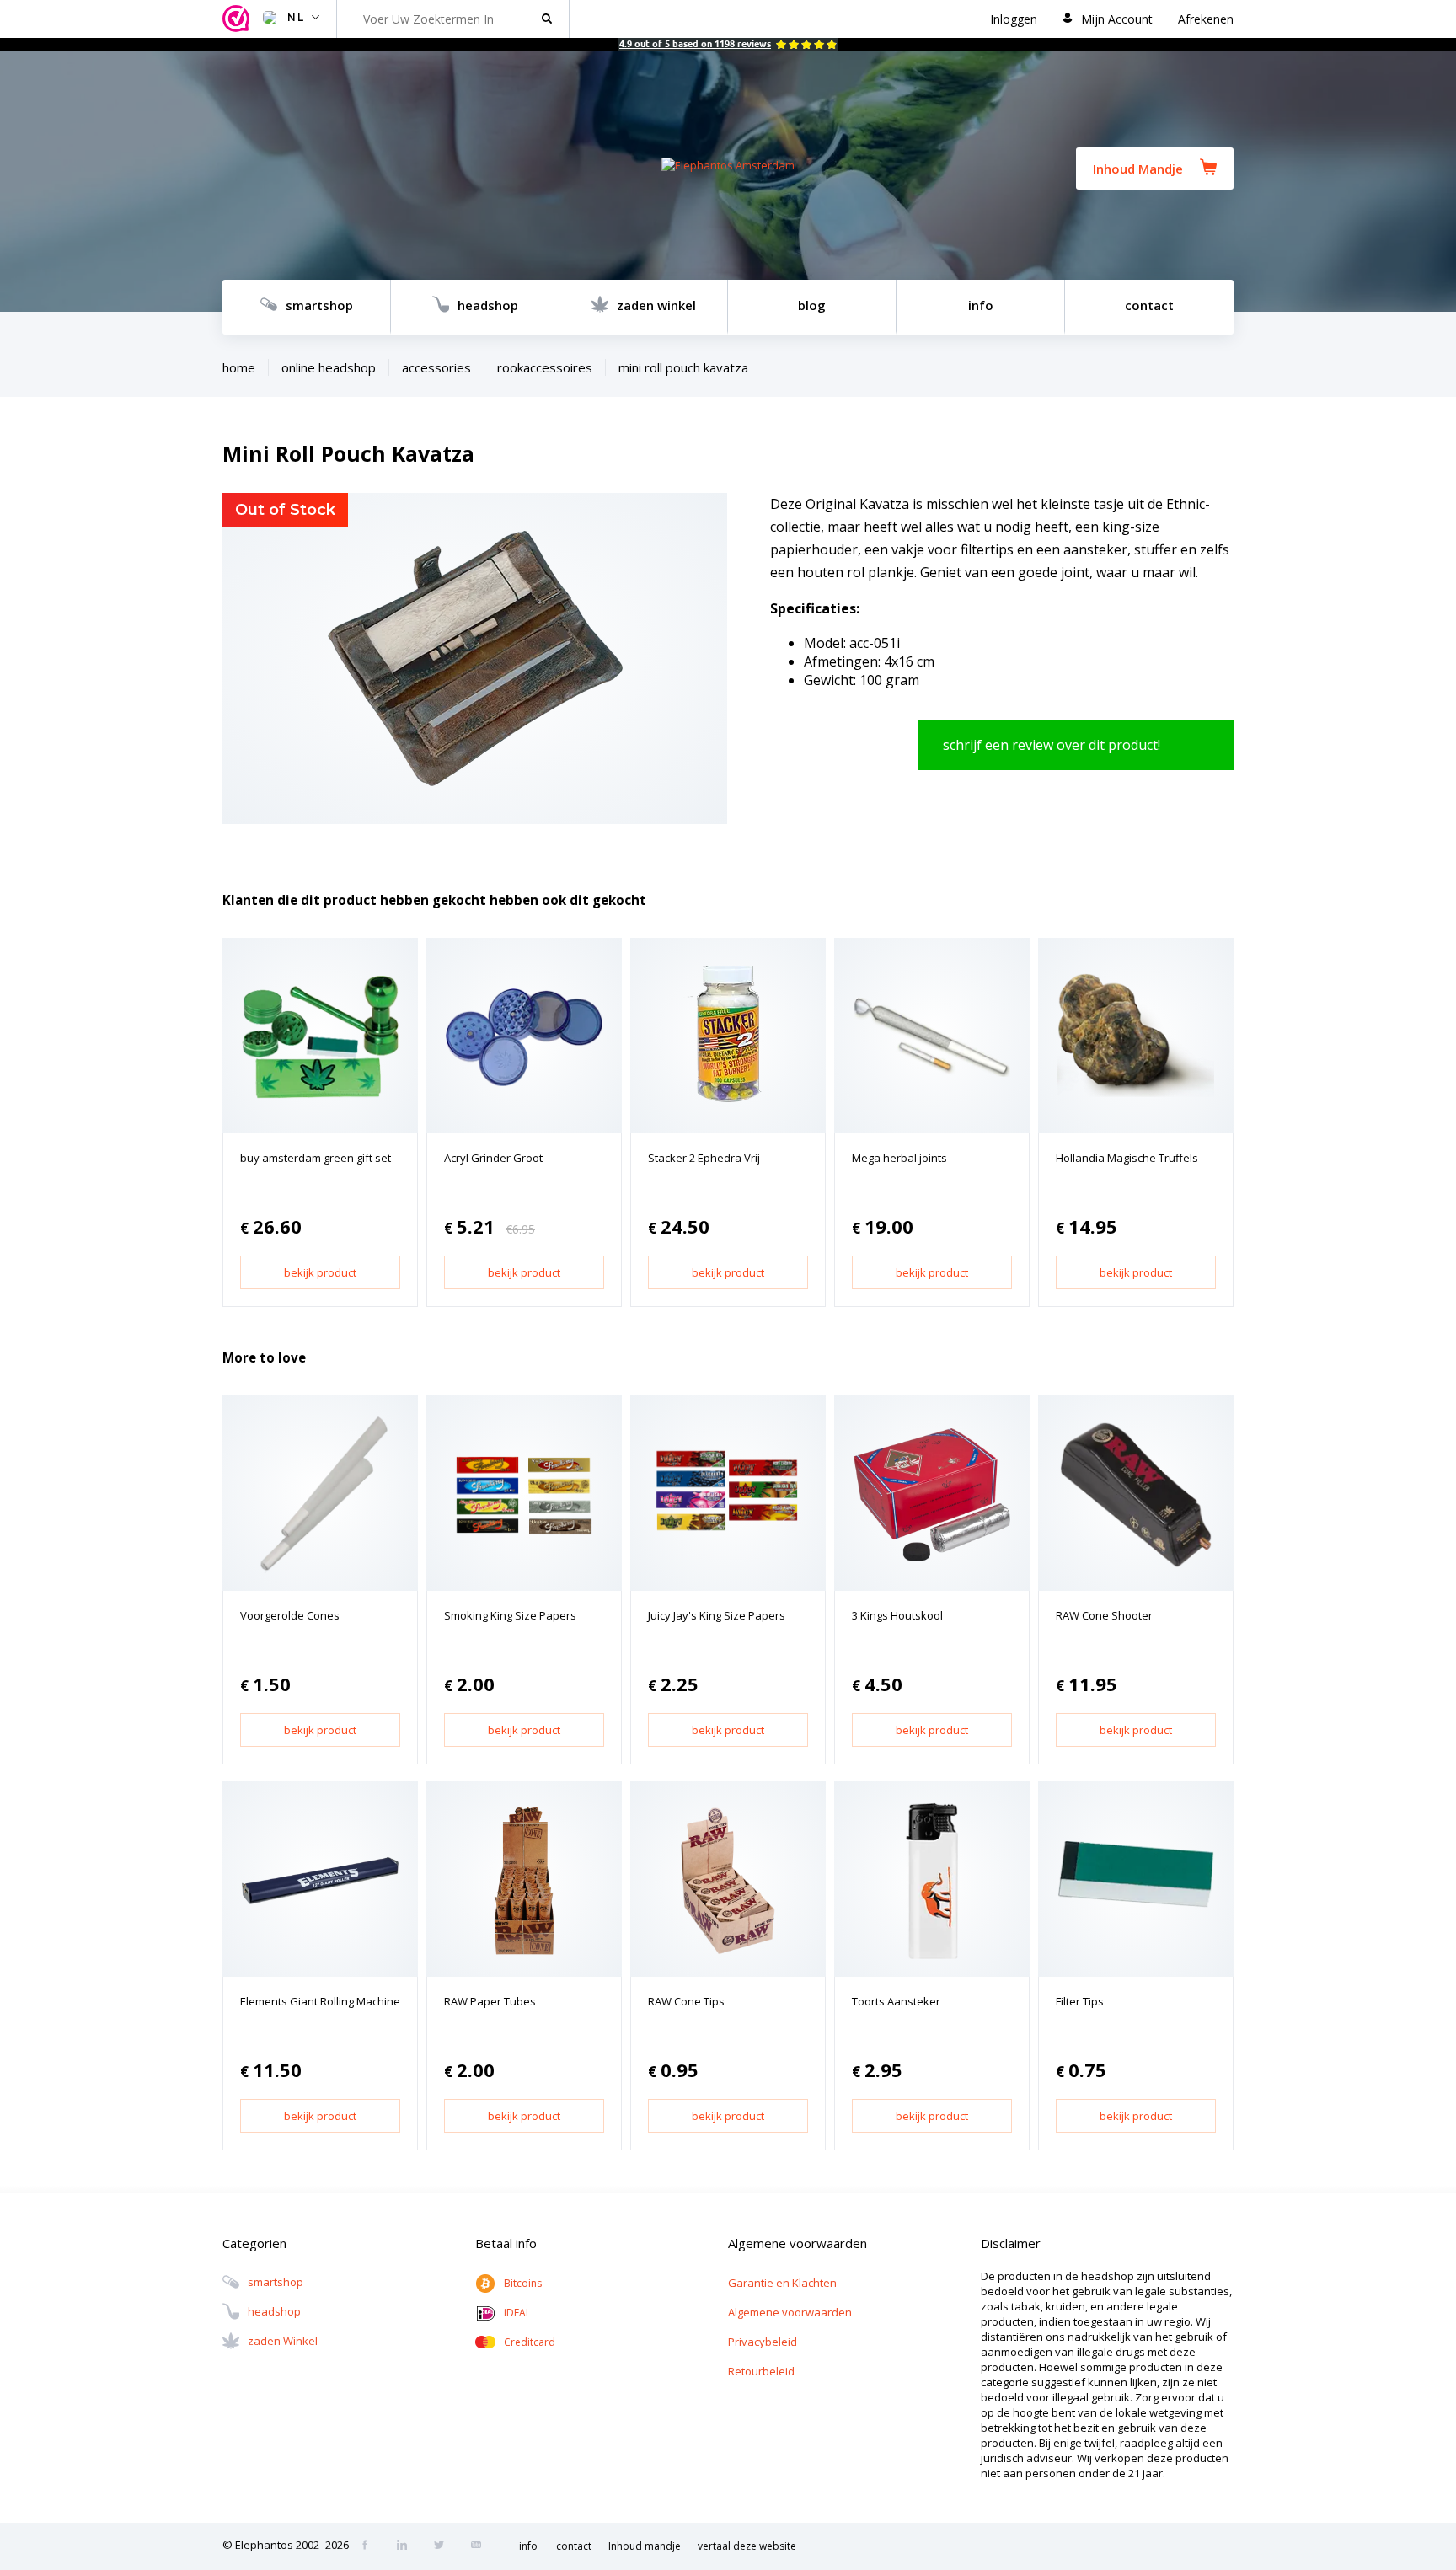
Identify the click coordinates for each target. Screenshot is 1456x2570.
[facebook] (370, 2546)
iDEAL (517, 2313)
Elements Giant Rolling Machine (320, 2001)
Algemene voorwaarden (790, 2312)
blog (812, 305)
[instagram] (407, 2546)
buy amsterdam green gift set (316, 1158)
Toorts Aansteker (896, 2001)
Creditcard (530, 2342)
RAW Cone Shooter (1104, 1615)
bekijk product (320, 1272)
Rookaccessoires (545, 367)
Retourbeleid (761, 2371)
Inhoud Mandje (1138, 169)
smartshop (319, 305)
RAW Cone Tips (686, 2001)
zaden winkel (656, 305)
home (239, 367)
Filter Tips (1080, 2001)
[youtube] (481, 2546)
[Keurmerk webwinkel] (238, 19)
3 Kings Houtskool (897, 1615)
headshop (488, 305)
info (981, 305)
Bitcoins (523, 2283)
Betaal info (506, 2243)
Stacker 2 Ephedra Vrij (704, 1158)
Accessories (436, 367)
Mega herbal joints (899, 1158)
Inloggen (1014, 19)
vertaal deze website (747, 2546)
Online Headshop (329, 367)
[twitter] (444, 2546)
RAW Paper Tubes (490, 2001)
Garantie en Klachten (782, 2283)
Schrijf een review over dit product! (1052, 745)
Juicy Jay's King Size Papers (717, 1615)
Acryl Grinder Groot (493, 1158)
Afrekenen (1206, 19)
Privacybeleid (763, 2342)
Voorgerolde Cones (290, 1615)
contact (1149, 305)
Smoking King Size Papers (510, 1615)
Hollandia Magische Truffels (1127, 1158)
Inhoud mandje (645, 2546)
